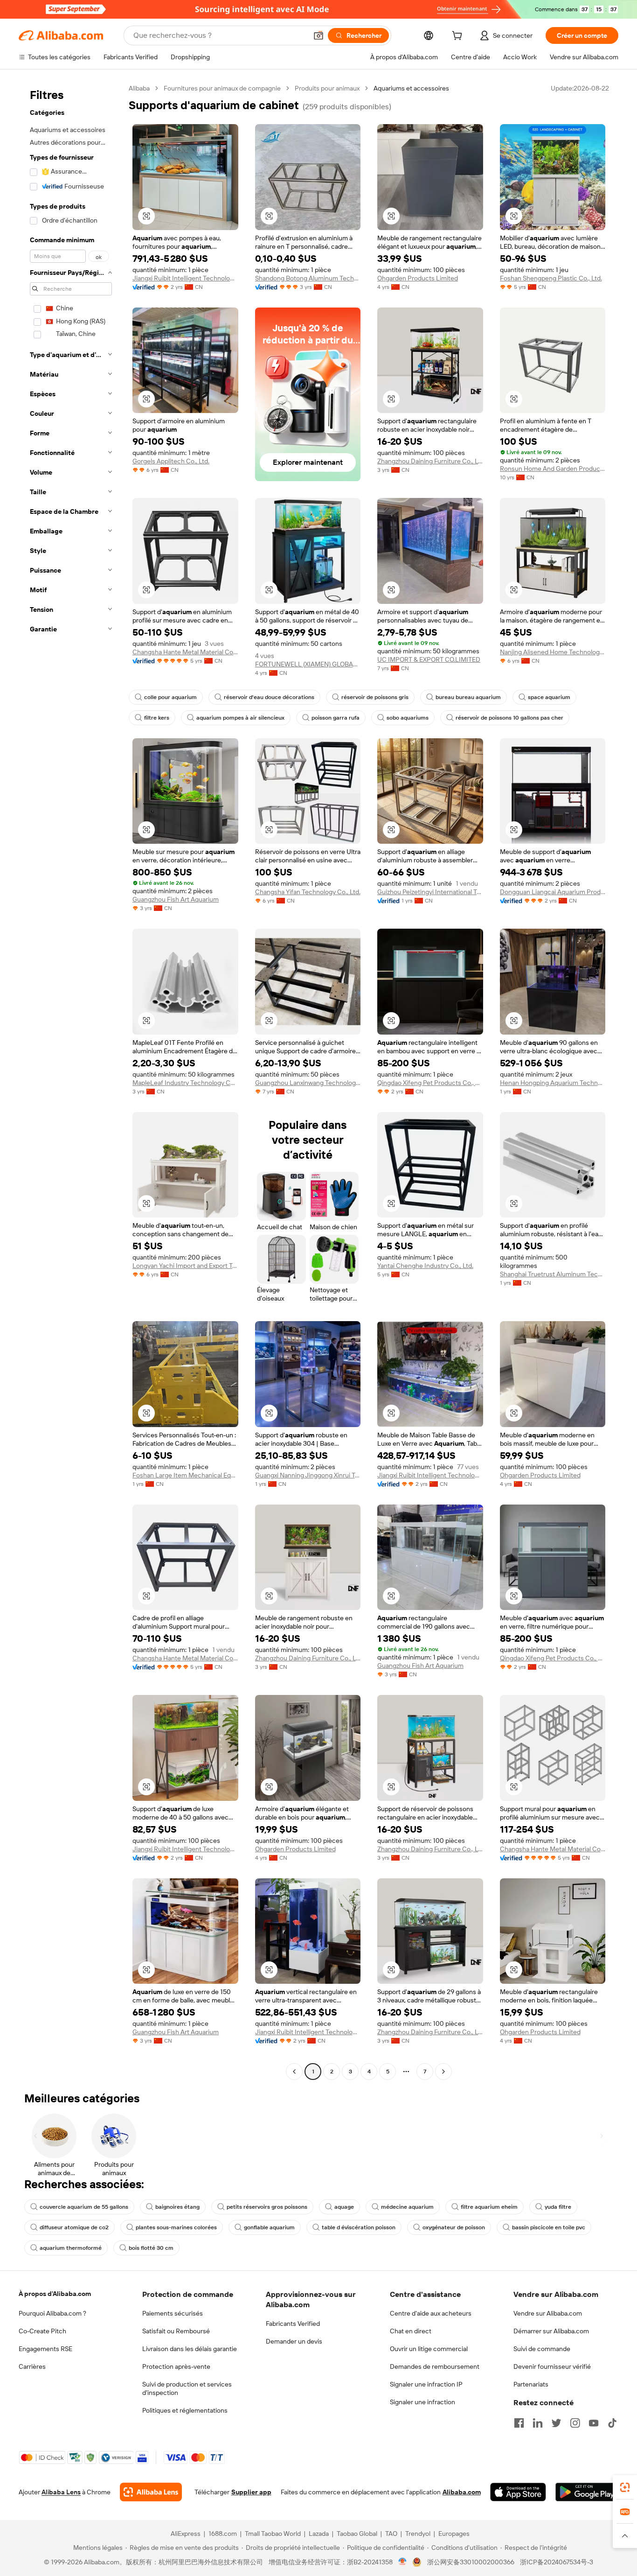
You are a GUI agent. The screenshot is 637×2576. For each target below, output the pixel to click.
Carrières (32, 2366)
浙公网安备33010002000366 (471, 2562)
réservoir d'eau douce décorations (269, 697)
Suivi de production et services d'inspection (187, 2388)
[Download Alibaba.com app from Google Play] (587, 2492)
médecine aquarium (407, 2207)
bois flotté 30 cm (151, 2248)
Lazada (319, 2534)
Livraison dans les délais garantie (190, 2349)
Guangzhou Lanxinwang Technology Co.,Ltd (308, 1083)
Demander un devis (294, 2341)
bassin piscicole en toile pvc (549, 2227)
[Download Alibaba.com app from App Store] (518, 2492)
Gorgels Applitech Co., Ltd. (171, 461)
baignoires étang (177, 2207)
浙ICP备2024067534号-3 (557, 2562)
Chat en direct (411, 2331)
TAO (391, 2534)
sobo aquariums (408, 718)
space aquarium (549, 697)
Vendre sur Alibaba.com (548, 2313)
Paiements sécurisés (173, 2313)
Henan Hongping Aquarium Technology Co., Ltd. (553, 1083)
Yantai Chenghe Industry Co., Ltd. (425, 1266)
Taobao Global (357, 2534)
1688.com (223, 2534)
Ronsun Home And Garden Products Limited (553, 469)
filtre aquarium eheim (489, 2207)
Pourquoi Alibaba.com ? (52, 2313)
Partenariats (531, 2384)
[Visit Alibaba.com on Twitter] (556, 2423)
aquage (344, 2207)
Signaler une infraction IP (426, 2384)
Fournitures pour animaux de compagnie (222, 88)
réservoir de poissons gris (375, 697)
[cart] (459, 37)
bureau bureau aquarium (468, 697)
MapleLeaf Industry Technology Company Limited (185, 1083)
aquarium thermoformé (71, 2248)
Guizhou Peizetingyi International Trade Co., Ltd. (430, 892)
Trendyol (418, 2534)
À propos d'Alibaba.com (55, 2294)
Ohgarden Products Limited (418, 278)
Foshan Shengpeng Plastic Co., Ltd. (551, 278)
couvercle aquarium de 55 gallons (84, 2207)
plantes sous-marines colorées (176, 2227)
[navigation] (71, 1081)
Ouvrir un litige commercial (429, 2349)
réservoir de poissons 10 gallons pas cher (509, 718)
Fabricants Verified (293, 2324)
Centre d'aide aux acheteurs (431, 2313)
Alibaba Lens (61, 2492)
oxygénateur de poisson (454, 2227)
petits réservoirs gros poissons (267, 2207)
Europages (454, 2534)
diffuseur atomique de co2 (74, 2227)
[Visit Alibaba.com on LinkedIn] (538, 2423)
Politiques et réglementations (185, 2410)
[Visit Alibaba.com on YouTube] (594, 2423)
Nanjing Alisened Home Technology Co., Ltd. (553, 652)
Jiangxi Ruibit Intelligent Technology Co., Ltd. (185, 278)
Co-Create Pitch (42, 2331)
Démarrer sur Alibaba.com (551, 2331)
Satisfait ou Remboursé (176, 2331)
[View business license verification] (403, 2562)
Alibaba (139, 88)
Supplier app (251, 2492)
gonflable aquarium (269, 2227)
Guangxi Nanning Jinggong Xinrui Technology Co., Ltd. (308, 1475)
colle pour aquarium (170, 697)
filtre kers (157, 718)
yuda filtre (558, 2207)
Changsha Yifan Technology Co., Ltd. (308, 892)
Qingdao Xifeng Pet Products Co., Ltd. (430, 1083)
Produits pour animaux (327, 88)
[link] (625, 2487)
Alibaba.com (462, 2492)
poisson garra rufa (336, 718)
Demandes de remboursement (435, 2366)
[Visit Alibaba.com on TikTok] (612, 2423)
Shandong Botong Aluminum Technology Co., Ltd (308, 278)
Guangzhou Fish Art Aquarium (176, 899)
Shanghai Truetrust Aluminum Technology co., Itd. (553, 1274)
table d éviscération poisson (359, 2227)
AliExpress (186, 2534)
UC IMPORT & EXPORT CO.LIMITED (429, 659)
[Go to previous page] (294, 2072)
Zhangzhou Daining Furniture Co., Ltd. (430, 461)
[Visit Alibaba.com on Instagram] (575, 2423)
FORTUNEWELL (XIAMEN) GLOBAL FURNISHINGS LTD (308, 664)
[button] (318, 35)
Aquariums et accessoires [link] (411, 88)
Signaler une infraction (422, 2402)
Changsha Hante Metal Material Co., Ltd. (185, 652)
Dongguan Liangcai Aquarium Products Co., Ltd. (553, 892)
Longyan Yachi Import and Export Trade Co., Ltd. (185, 1266)
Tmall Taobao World (273, 2534)
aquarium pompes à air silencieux (240, 718)
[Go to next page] (443, 2072)
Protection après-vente (176, 2366)
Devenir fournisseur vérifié (552, 2366)
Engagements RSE (45, 2349)
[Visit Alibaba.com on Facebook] (519, 2423)
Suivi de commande (542, 2349)
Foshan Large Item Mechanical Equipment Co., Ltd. (185, 1475)
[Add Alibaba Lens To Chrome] (151, 2492)
